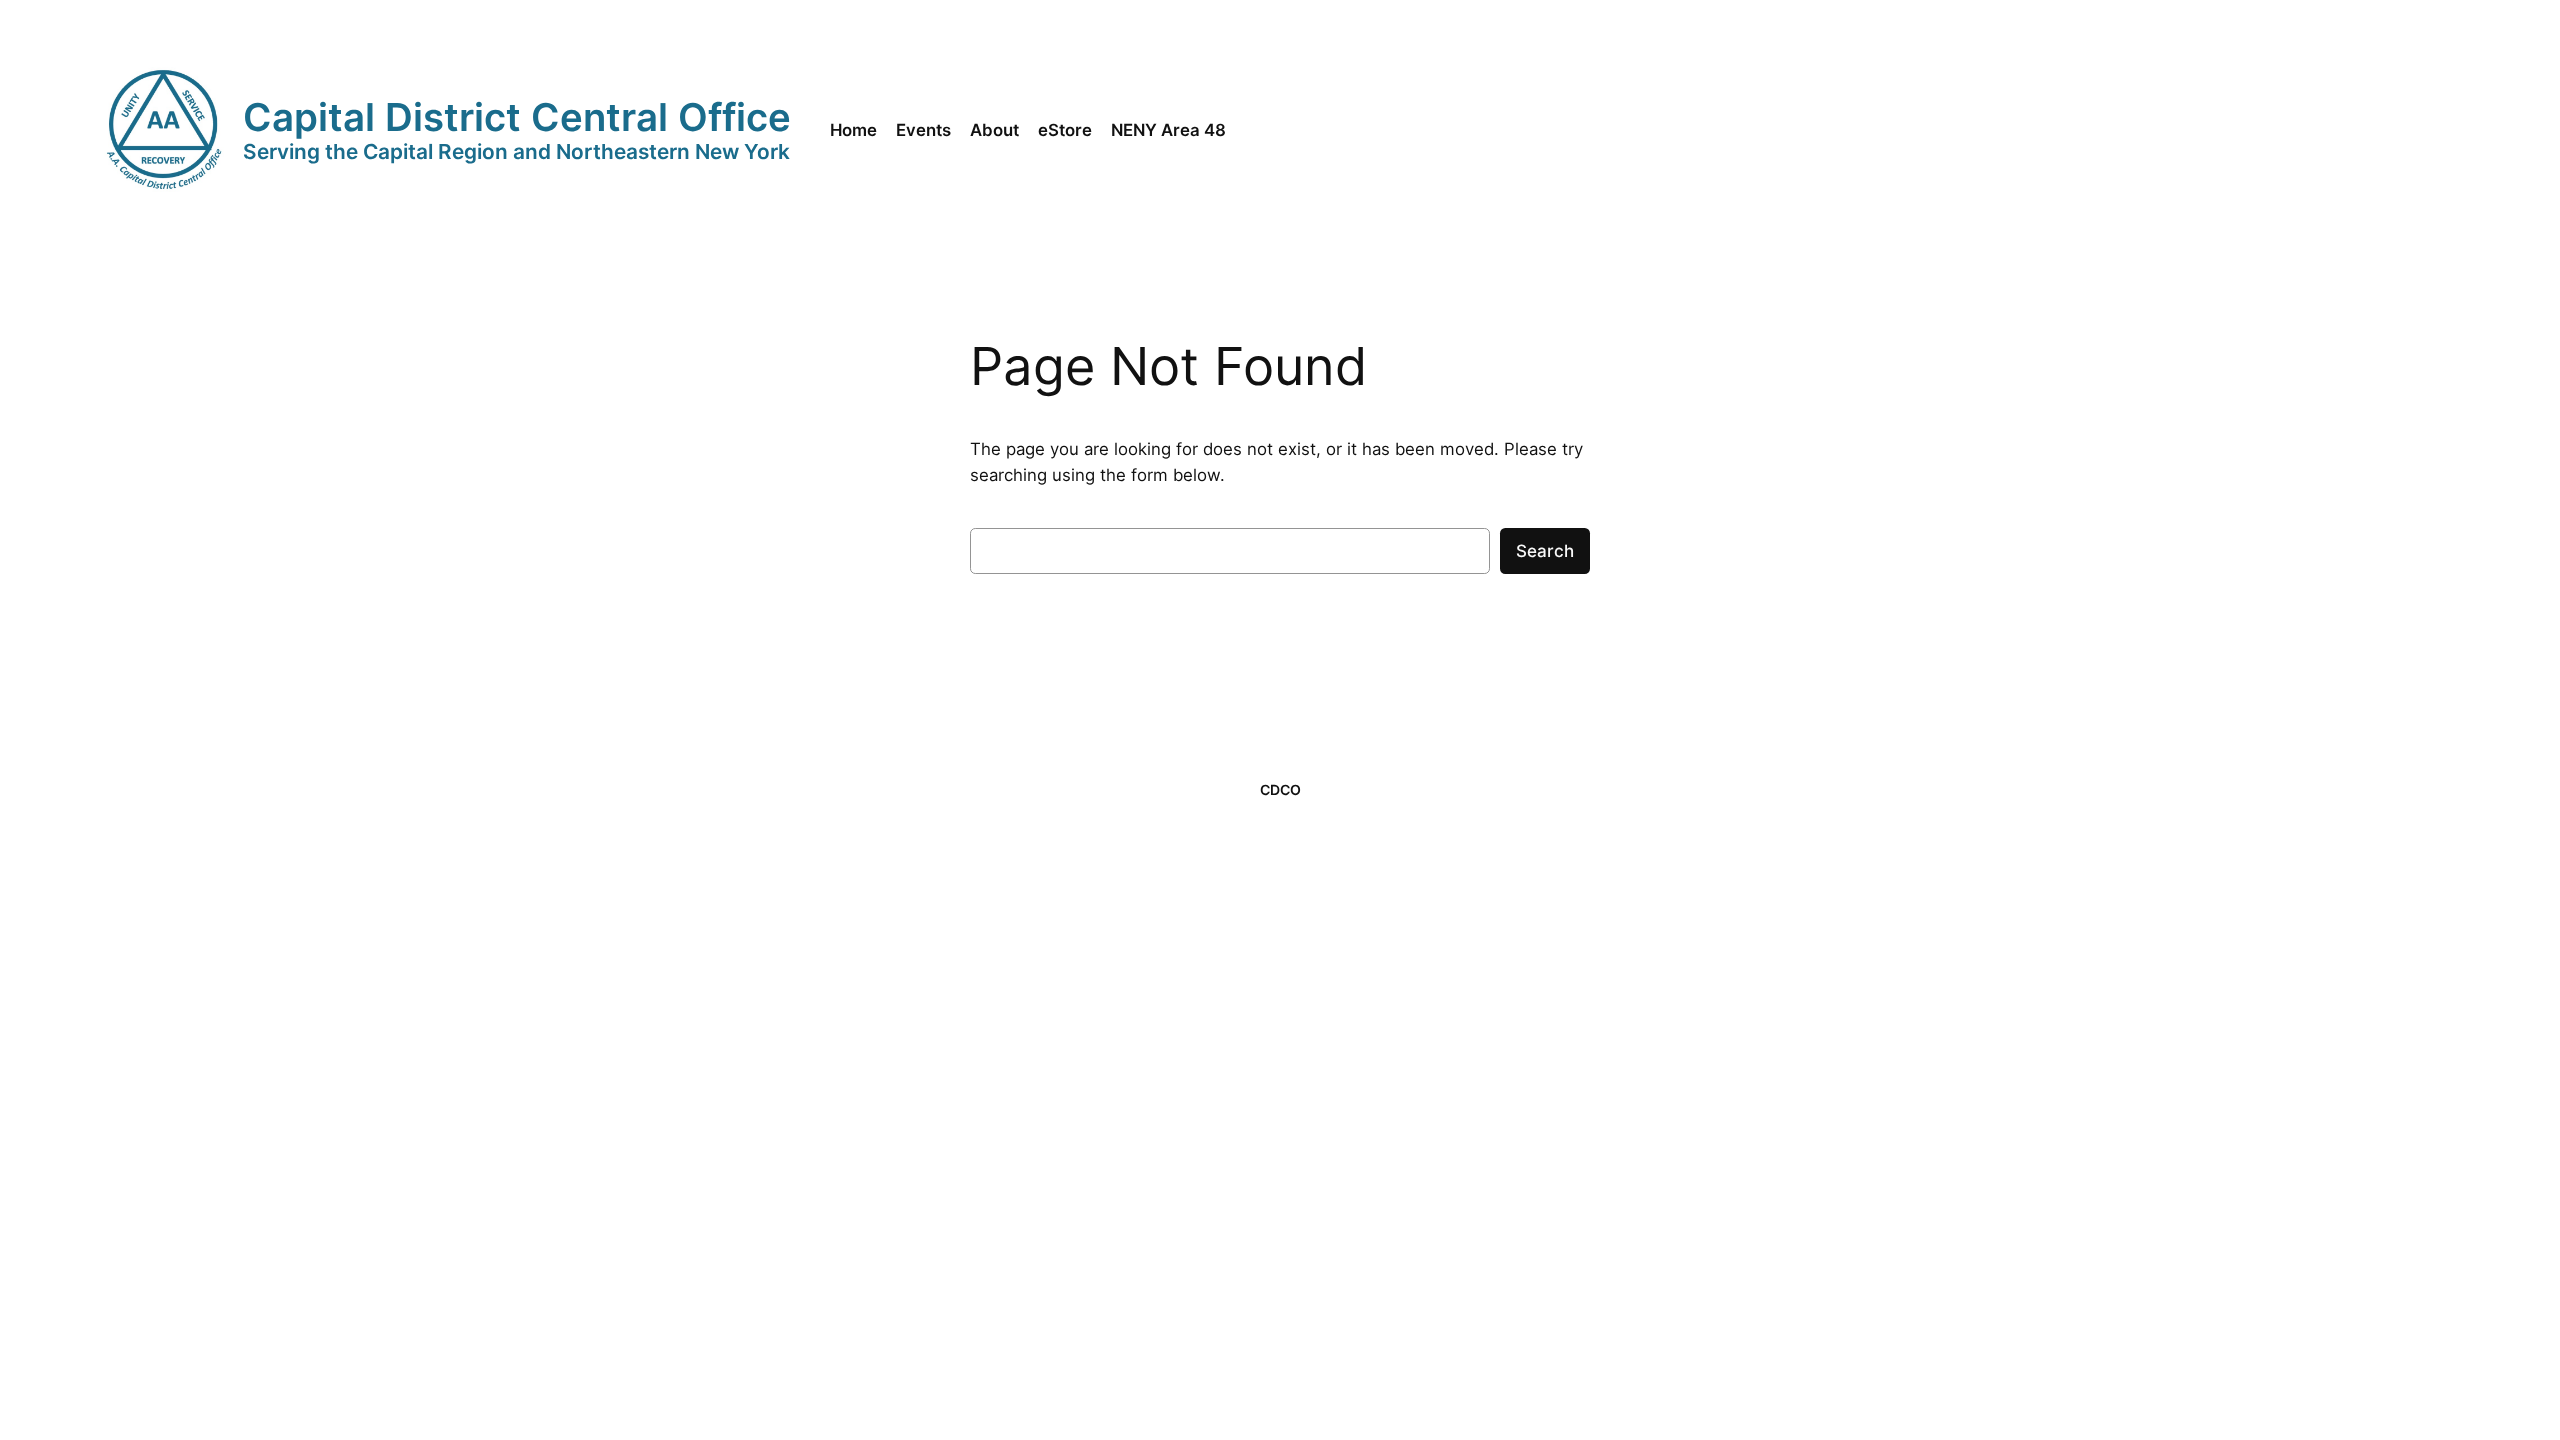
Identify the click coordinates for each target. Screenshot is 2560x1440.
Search (1545, 551)
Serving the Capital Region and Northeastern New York (516, 151)
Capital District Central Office (517, 117)
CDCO (1280, 789)
